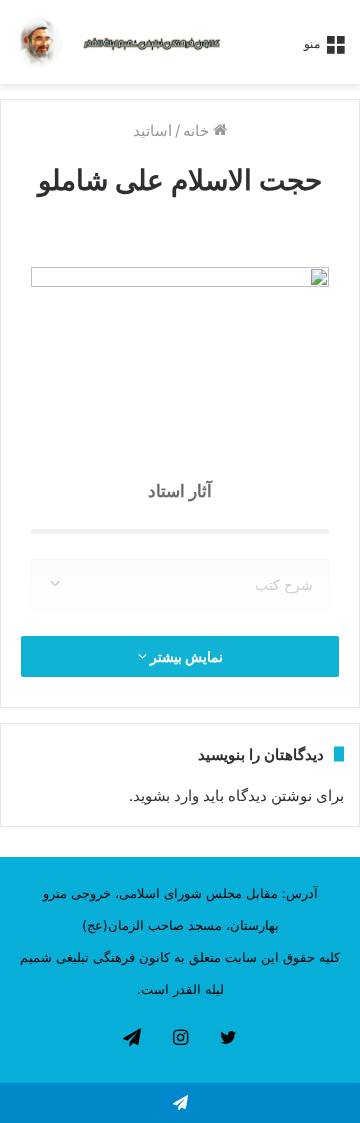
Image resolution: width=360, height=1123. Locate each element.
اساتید (152, 130)
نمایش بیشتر (185, 656)
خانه (198, 130)
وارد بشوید (166, 795)
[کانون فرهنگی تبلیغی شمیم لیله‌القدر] (152, 42)
